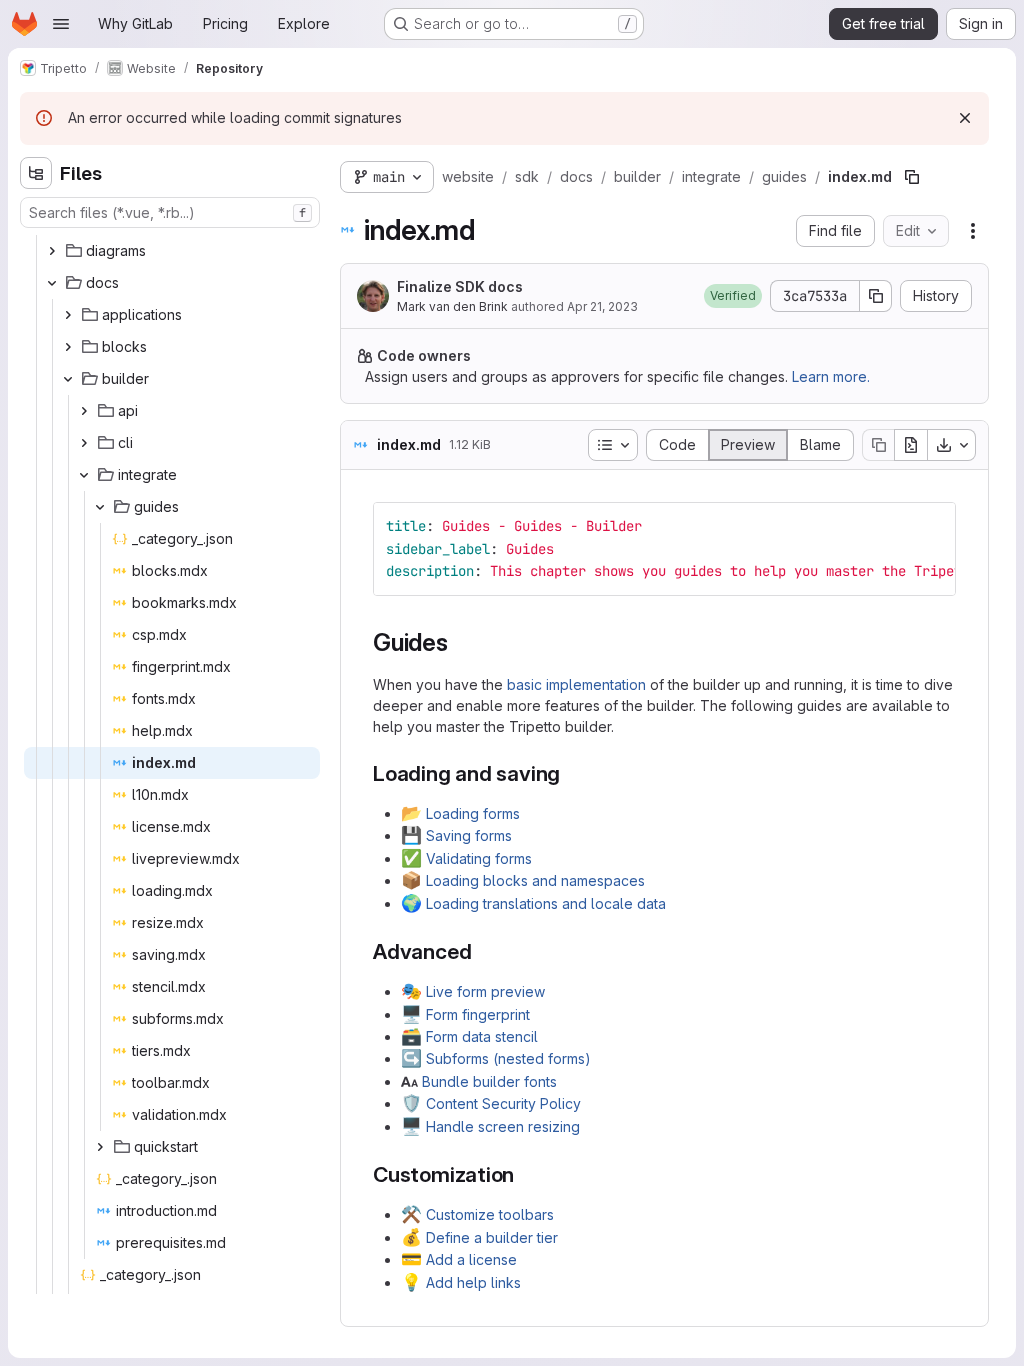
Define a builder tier (492, 1237)
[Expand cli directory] (84, 443)
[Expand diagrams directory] (52, 251)
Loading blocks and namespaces (535, 880)
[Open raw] (911, 445)
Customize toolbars (490, 1214)
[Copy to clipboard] (932, 526)
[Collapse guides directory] (100, 507)
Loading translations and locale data (546, 903)
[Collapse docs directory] (52, 283)
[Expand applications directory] (68, 315)
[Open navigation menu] (61, 24)
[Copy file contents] (878, 445)
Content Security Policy (503, 1103)
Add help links (473, 1282)
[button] (733, 296)
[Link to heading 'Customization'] (525, 1174)
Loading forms (473, 813)
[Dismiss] (965, 118)
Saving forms (469, 835)
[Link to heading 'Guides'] (461, 642)
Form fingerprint (478, 1014)
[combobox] (170, 212)
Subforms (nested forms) (508, 1058)
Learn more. (831, 376)
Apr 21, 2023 (602, 306)
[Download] (952, 445)
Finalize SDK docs (460, 286)
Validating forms (479, 858)
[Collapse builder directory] (68, 379)
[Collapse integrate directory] (84, 475)
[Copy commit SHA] (876, 296)
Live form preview (485, 991)
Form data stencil (482, 1036)
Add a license (471, 1259)
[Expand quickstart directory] (100, 1147)
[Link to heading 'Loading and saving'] (571, 773)
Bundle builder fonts (489, 1081)
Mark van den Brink (452, 306)
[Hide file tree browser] (36, 173)
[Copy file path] (912, 177)
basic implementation (576, 684)
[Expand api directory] (84, 411)
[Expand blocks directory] (68, 347)
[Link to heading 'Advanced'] (482, 951)
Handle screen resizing (503, 1126)
